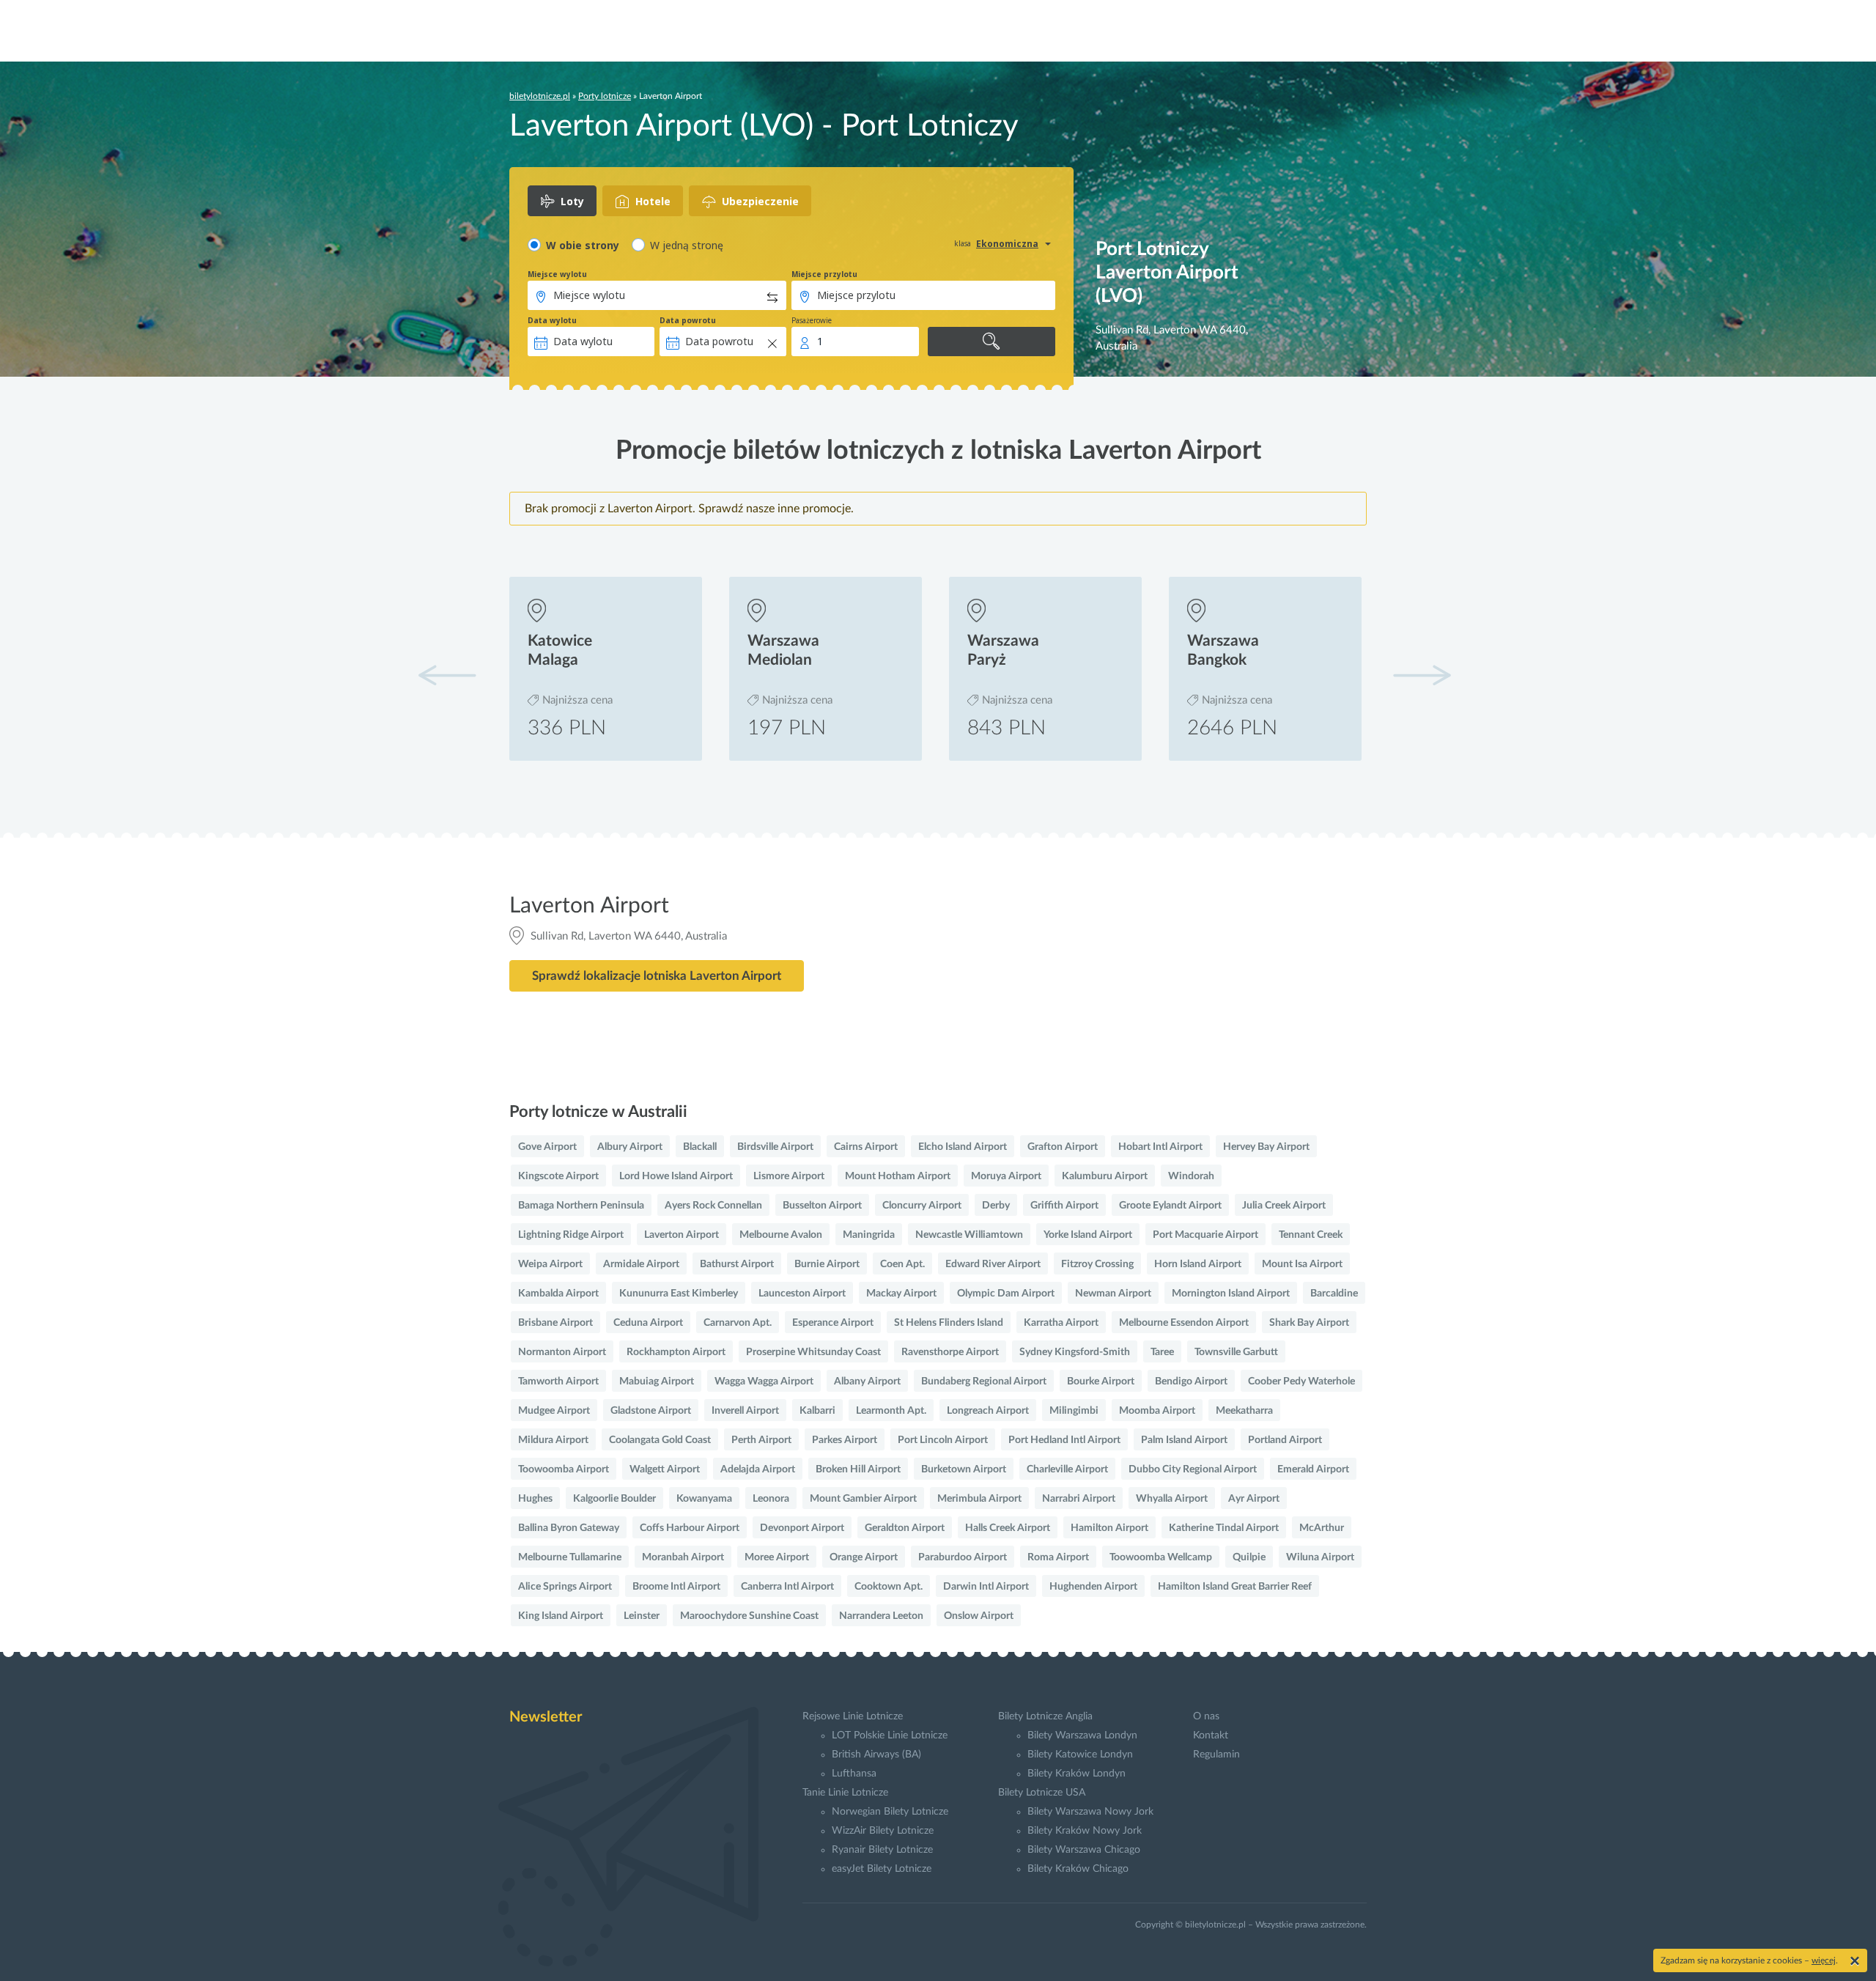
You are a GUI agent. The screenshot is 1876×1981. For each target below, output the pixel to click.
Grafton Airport (1063, 1147)
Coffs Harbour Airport (690, 1528)
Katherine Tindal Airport (1224, 1528)
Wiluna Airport (1320, 1557)
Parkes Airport (845, 1440)
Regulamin (1216, 1755)
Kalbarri (817, 1411)
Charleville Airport (1067, 1469)
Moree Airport (777, 1557)
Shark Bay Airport (1309, 1323)
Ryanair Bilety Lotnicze (882, 1850)
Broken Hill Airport (858, 1469)
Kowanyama (704, 1499)
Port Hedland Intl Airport (1064, 1440)
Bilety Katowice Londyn (1080, 1755)
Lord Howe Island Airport (676, 1176)
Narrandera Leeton (881, 1616)
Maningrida (869, 1235)
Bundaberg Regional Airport (984, 1381)
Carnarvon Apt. (738, 1323)
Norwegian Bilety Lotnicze (890, 1812)
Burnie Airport (827, 1264)
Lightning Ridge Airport (571, 1235)
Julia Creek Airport (1284, 1206)
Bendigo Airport (1191, 1381)
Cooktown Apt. (889, 1587)
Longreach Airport (988, 1411)
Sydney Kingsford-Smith (1075, 1352)
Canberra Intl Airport (787, 1587)
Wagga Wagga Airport (764, 1381)
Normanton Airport (562, 1352)
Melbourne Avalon (781, 1235)
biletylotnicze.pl (540, 96)
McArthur (1322, 1528)
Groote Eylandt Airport (1170, 1206)
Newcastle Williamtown (969, 1235)
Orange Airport (864, 1557)
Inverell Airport (745, 1411)
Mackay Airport (901, 1294)
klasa (963, 243)
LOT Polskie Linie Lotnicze (890, 1735)
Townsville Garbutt (1236, 1352)
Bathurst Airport (737, 1264)
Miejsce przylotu (824, 274)
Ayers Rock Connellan (713, 1206)
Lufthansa (854, 1774)
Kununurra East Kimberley (679, 1294)
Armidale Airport (641, 1264)
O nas (1206, 1716)
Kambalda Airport (558, 1294)
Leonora (771, 1499)
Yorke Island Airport (1088, 1235)
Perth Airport (761, 1440)
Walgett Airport (665, 1469)
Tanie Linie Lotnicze (845, 1793)
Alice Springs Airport (565, 1587)
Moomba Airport (1157, 1411)
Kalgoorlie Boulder (614, 1499)
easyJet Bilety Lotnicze (882, 1869)
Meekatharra (1244, 1411)
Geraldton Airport (905, 1528)
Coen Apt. (902, 1264)
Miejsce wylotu (557, 274)
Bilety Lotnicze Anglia (1045, 1716)
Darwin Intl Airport (986, 1587)
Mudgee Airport (554, 1411)
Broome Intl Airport (676, 1587)
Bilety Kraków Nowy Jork (1085, 1831)
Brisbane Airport (555, 1323)
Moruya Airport (1006, 1176)
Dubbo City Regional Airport (1193, 1469)
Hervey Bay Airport (1266, 1147)
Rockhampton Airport (676, 1352)
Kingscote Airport (558, 1176)
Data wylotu (552, 320)
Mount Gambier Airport (863, 1499)
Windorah (1191, 1176)
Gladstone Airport (651, 1411)
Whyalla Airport (1172, 1499)
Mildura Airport (553, 1440)
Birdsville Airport (775, 1147)
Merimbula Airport (979, 1499)
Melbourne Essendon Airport (1184, 1323)
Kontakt (1211, 1735)
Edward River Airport (993, 1264)
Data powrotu (688, 320)
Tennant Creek (1311, 1235)
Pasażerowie (812, 320)
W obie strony (583, 245)
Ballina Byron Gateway (569, 1528)
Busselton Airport (822, 1206)
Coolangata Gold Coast (660, 1440)
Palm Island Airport (1184, 1440)
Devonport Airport (802, 1528)
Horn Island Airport (1198, 1264)
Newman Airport (1113, 1294)
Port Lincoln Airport (943, 1440)
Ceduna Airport (648, 1323)
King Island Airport (561, 1616)
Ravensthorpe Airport (950, 1352)
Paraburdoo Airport (963, 1557)
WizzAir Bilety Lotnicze (883, 1831)
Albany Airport (867, 1381)
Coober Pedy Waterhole (1301, 1381)
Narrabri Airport (1079, 1499)
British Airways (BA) (876, 1755)
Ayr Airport (1254, 1499)
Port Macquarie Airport (1205, 1235)
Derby (996, 1206)
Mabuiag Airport (657, 1381)
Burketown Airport (964, 1469)
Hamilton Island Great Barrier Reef (1235, 1587)
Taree (1162, 1352)
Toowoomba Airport (564, 1469)
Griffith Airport (1064, 1206)
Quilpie (1249, 1557)
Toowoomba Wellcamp (1161, 1557)
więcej (1824, 1960)
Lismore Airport (789, 1176)
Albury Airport (630, 1147)
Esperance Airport (833, 1323)
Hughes (535, 1499)
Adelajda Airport (758, 1469)
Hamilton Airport (1109, 1528)
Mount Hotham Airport (898, 1176)
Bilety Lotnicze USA (1042, 1793)
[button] (1422, 675)
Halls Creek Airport (1008, 1528)
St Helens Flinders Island (949, 1323)
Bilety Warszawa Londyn (1082, 1735)
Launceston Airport (802, 1294)
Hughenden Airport (1093, 1587)
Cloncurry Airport (922, 1206)
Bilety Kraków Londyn (1077, 1774)
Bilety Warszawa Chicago (1084, 1850)
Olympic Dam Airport (1006, 1294)
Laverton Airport (682, 1235)
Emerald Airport (1313, 1469)
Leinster (642, 1616)
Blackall (700, 1147)
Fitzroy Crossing (1097, 1264)
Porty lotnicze (605, 96)
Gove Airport (547, 1147)
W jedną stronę (687, 245)
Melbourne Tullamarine (570, 1557)
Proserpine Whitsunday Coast (813, 1352)
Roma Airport (1058, 1557)
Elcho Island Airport (963, 1147)
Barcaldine (1334, 1294)
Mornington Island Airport (1231, 1294)
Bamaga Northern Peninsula (581, 1206)
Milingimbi (1074, 1411)
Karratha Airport (1061, 1323)
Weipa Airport (550, 1264)
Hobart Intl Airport (1160, 1147)
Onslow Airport (979, 1616)
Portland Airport (1285, 1440)
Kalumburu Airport (1105, 1176)
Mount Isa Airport (1302, 1264)
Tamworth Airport (558, 1381)
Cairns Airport (866, 1147)
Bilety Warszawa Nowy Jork (1090, 1812)
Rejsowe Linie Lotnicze (853, 1716)
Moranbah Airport (683, 1557)
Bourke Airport (1101, 1381)
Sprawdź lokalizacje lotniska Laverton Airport (657, 976)
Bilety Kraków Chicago (1078, 1869)
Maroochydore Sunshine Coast (749, 1616)
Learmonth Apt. (891, 1411)
